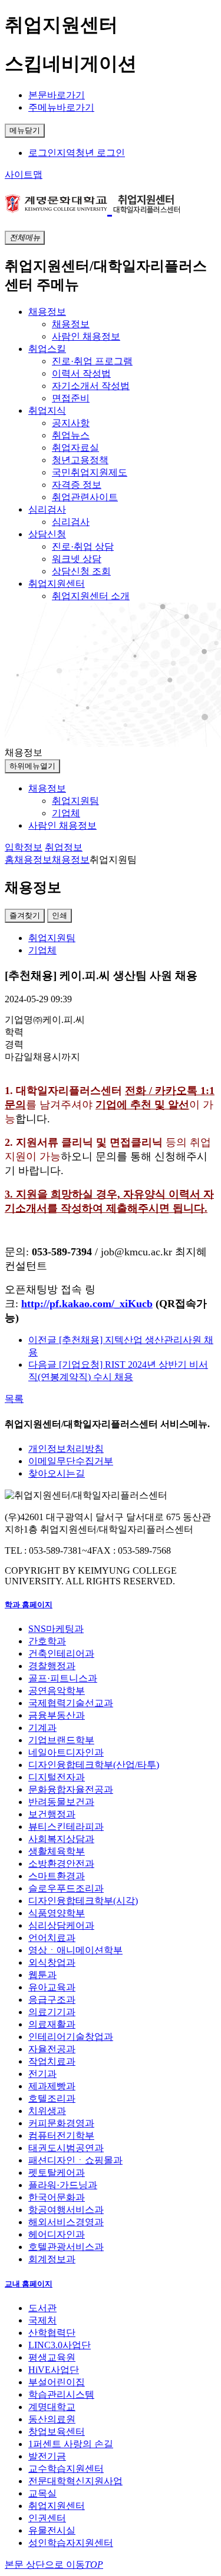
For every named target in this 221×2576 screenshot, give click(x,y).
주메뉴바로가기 (61, 107)
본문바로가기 (57, 95)
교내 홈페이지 (29, 2284)
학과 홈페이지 (29, 1605)
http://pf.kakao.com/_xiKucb (87, 1304)
